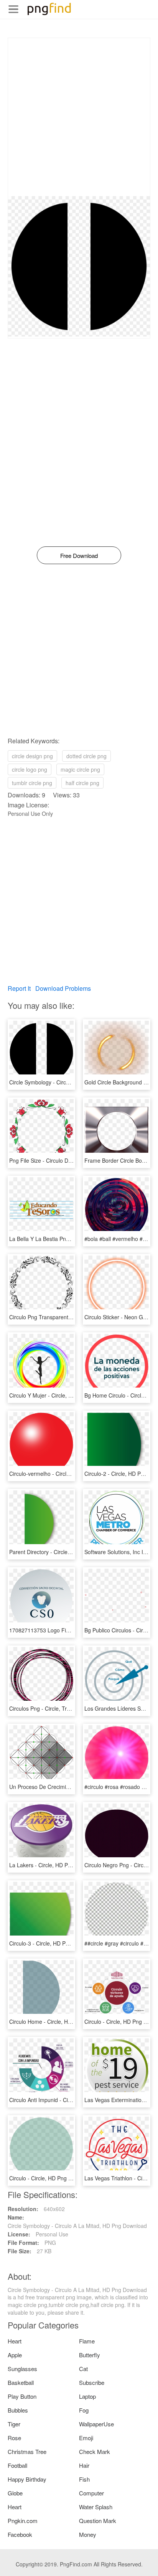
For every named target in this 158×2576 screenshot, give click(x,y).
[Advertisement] (79, 117)
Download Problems (63, 988)
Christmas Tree (27, 2451)
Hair (84, 2465)
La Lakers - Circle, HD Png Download (54, 1865)
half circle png (82, 783)
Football (17, 2465)
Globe (15, 2493)
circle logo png (30, 769)
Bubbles (18, 2410)
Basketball (21, 2382)
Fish (84, 2479)
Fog (84, 2410)
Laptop (87, 2396)
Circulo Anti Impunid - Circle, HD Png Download (67, 2100)
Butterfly (90, 2355)
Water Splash (96, 2507)
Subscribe (92, 2382)
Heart (15, 2341)
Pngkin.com (23, 2521)
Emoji (86, 2438)
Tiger (14, 2424)
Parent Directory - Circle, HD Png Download (62, 1552)
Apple (15, 2355)
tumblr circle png (32, 783)
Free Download (79, 555)
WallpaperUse (96, 2424)
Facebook (20, 2534)
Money (88, 2534)
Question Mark (98, 2521)
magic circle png (80, 769)
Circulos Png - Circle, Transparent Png (56, 1708)
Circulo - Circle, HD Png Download (51, 2178)
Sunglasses (22, 2369)
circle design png (32, 756)
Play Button (22, 2396)
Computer (91, 2493)
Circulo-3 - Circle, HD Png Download (53, 1943)
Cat (83, 2369)
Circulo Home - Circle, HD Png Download (59, 2022)
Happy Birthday (27, 2479)
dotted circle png (86, 756)
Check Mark (95, 2451)
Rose (14, 2438)
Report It (19, 988)
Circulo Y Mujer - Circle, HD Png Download (61, 1395)
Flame (87, 2341)
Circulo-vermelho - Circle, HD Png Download (63, 1474)
